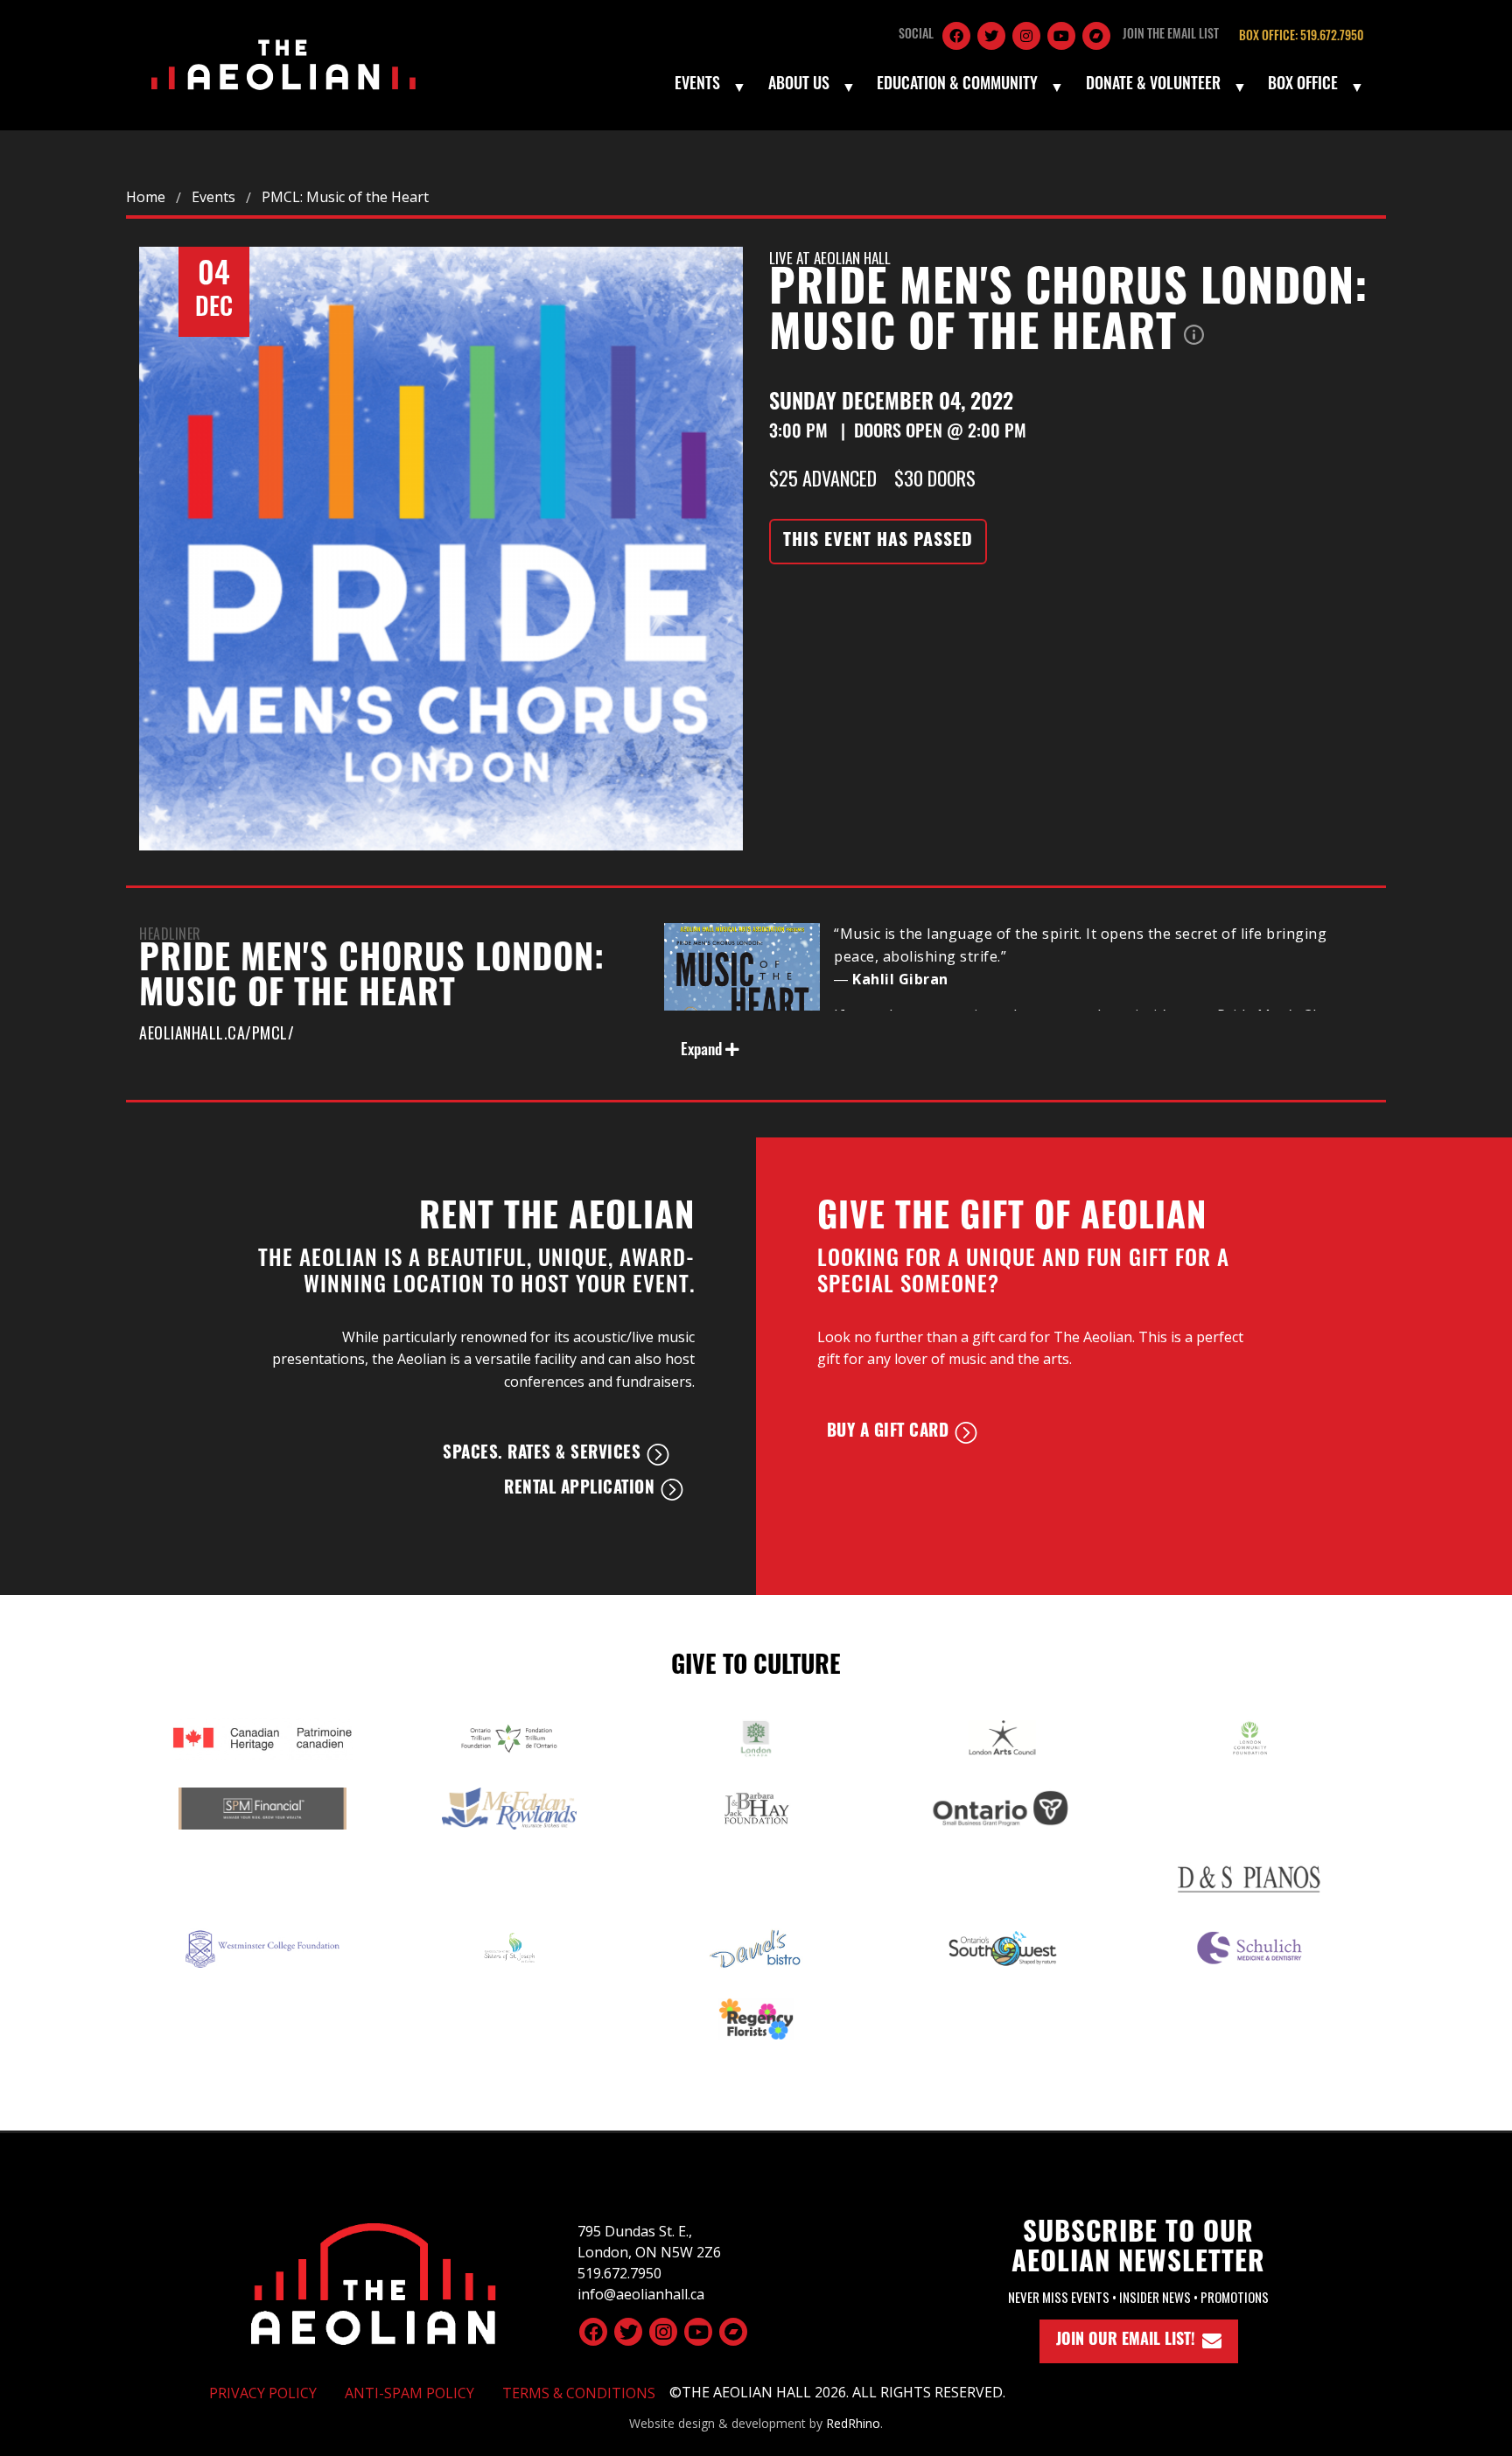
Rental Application (579, 1490)
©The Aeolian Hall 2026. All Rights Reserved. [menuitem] (837, 2392)
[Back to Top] (374, 2281)
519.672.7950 (619, 2273)
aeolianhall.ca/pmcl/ (217, 1032)
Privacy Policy (263, 2393)
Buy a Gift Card (888, 1433)
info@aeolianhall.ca (641, 2294)
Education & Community (957, 86)
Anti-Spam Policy (409, 2393)
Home (146, 197)
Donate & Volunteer (1153, 86)
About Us (799, 86)
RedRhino (853, 2423)
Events (697, 86)
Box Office (1303, 86)
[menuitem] (709, 87)
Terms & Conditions (579, 2393)
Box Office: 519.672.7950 (1301, 37)
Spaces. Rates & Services (542, 1455)
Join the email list (1171, 35)
